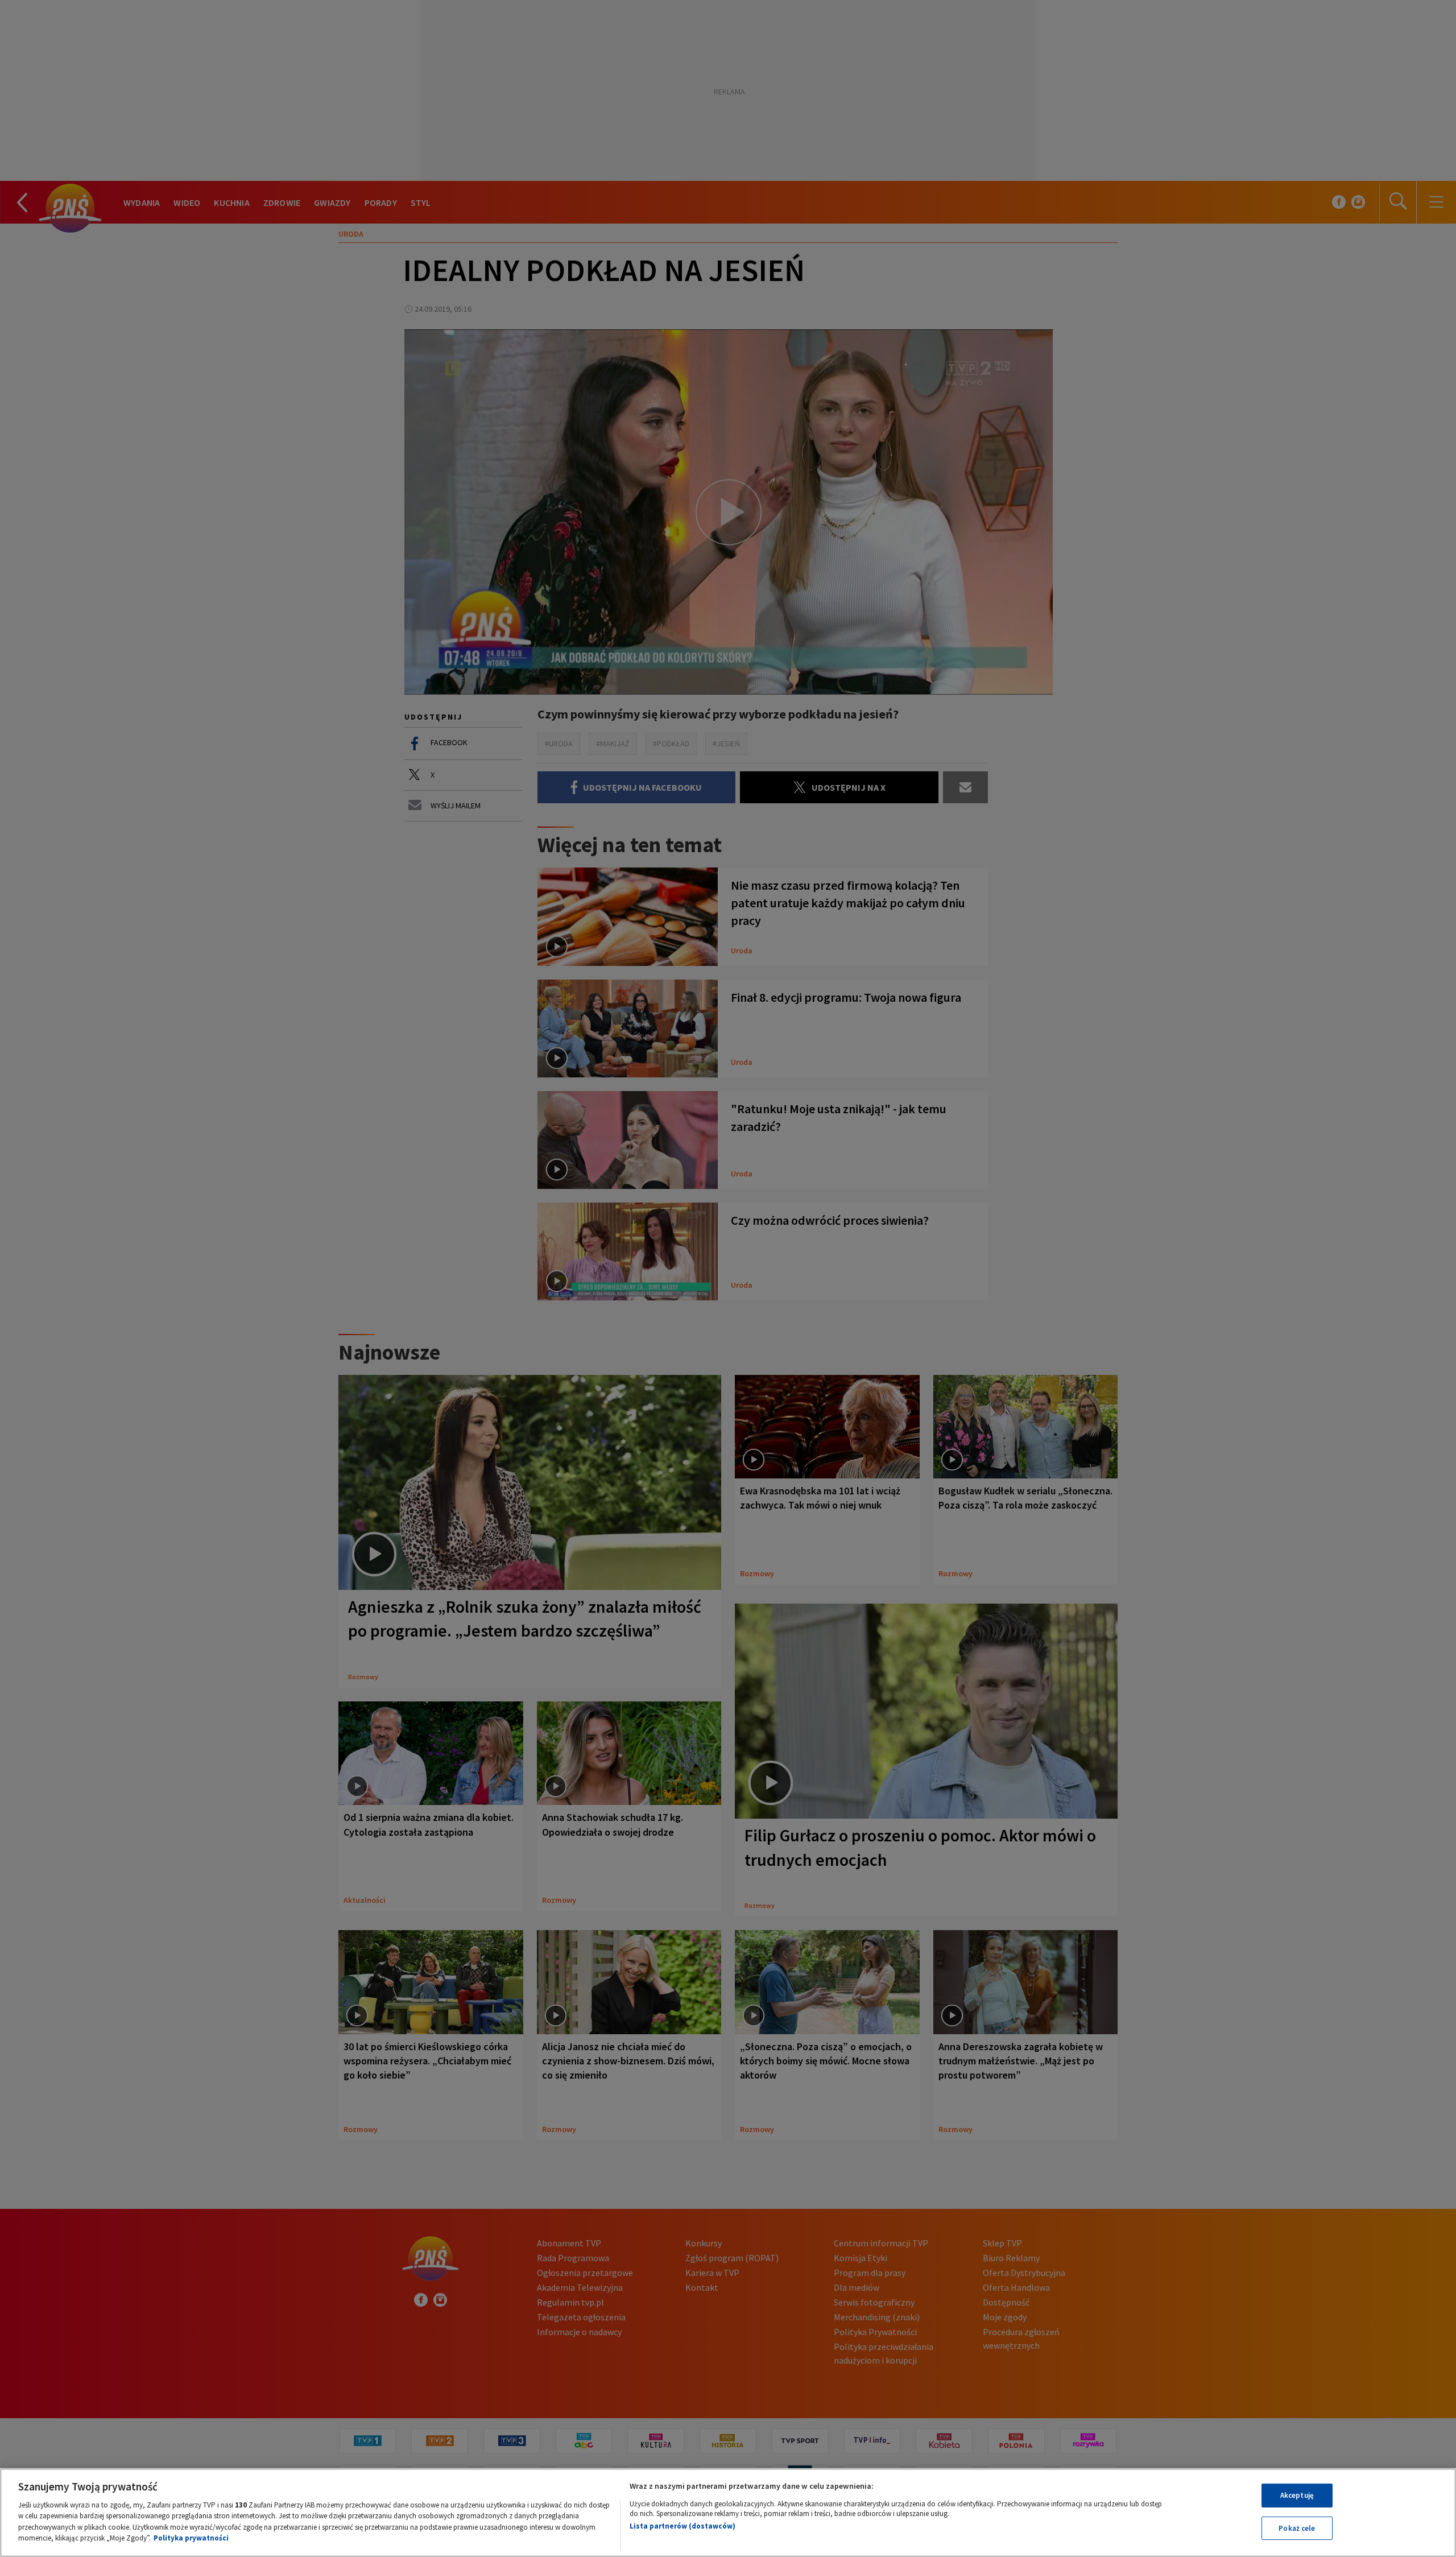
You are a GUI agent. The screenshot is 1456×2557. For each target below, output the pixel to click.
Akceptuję (1297, 2495)
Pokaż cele (1297, 2528)
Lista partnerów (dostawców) (682, 2526)
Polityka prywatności (191, 2538)
